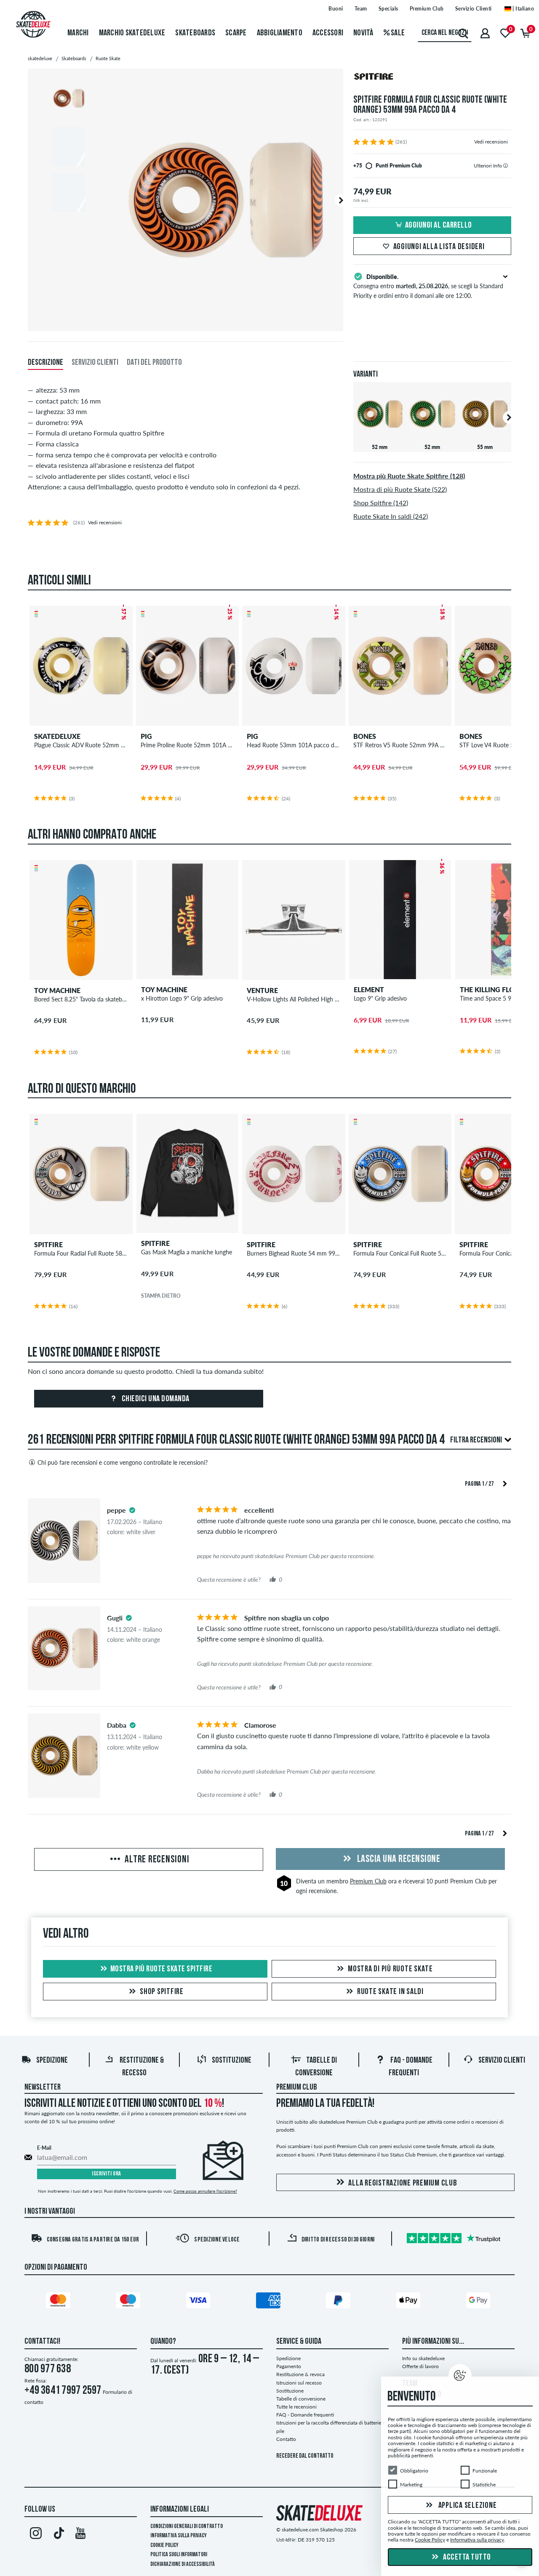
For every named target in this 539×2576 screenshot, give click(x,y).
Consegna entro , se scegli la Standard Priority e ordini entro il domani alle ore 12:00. (428, 286)
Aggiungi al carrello (439, 226)
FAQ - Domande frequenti (305, 2415)
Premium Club (427, 9)
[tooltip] (506, 166)
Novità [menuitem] (363, 33)
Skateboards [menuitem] (195, 33)
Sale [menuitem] (397, 33)
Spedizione (52, 2061)
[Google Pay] (480, 2302)
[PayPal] (339, 2302)
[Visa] (200, 2302)
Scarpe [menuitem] (236, 33)
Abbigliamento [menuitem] (280, 33)
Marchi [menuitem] (78, 33)
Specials (388, 9)
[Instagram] (36, 2535)
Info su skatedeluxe (423, 2358)
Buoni (336, 9)
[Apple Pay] (410, 2302)
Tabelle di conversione (301, 2399)
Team (361, 9)
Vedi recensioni (491, 142)
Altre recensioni (156, 1860)
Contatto (286, 2439)
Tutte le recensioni (296, 2407)
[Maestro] (129, 2302)
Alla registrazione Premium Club (403, 2183)
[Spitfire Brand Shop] (432, 78)
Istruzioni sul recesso (299, 2383)
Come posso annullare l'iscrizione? (205, 2191)
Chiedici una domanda (155, 1399)
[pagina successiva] (505, 1483)
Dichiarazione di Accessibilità (183, 2564)
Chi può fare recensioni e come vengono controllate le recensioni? (123, 1462)
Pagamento (289, 2366)
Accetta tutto (466, 2557)
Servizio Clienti (474, 9)
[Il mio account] (485, 33)
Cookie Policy (164, 2545)
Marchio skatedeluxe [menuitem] (132, 33)
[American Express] (269, 2302)
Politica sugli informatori (179, 2555)
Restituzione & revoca (300, 2374)
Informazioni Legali (180, 2510)
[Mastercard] (59, 2302)
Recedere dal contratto (305, 2456)
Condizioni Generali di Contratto (187, 2527)
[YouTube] (81, 2535)
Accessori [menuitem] (328, 33)
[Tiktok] (58, 2535)
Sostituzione (232, 2061)
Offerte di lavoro (420, 2366)
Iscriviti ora (107, 2174)
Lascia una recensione (398, 1859)
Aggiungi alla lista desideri (439, 247)
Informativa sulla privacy (179, 2536)
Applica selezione (467, 2506)
